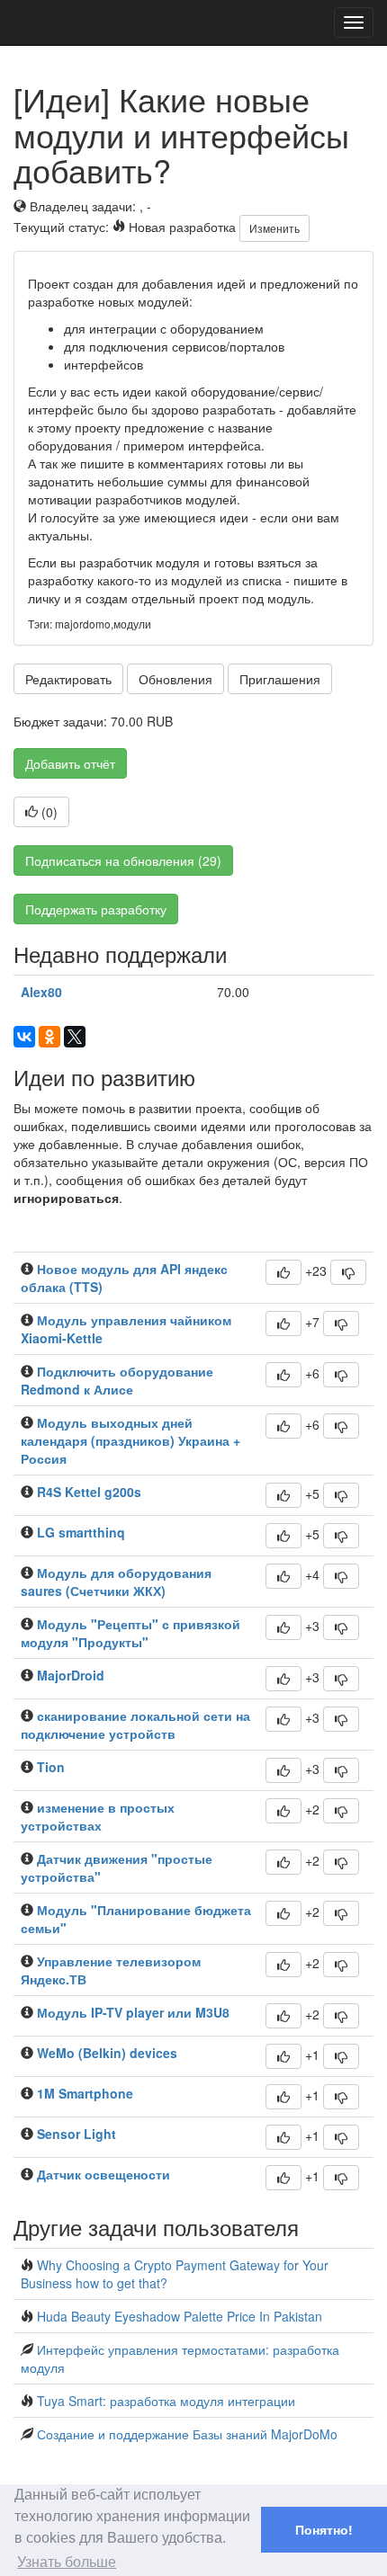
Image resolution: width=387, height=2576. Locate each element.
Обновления (175, 679)
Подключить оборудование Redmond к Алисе (117, 1380)
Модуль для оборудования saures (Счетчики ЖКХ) (116, 1582)
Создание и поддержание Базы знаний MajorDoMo (187, 2434)
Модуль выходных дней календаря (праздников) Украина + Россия (130, 1440)
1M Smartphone (85, 2093)
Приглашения (280, 679)
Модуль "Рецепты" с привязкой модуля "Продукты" (130, 1633)
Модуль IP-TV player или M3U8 (133, 2012)
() (48, 812)
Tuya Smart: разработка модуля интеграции (166, 2401)
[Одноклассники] (49, 1037)
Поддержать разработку (96, 909)
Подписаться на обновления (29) (123, 860)
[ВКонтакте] (24, 1037)
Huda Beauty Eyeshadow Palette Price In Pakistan (180, 2316)
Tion (51, 1767)
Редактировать (68, 679)
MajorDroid (71, 1675)
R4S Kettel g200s (89, 1492)
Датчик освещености (103, 2174)
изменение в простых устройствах (98, 1816)
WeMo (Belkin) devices (107, 2053)
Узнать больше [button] (67, 2562)
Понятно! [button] (324, 2530)
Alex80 (41, 992)
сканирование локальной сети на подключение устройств (135, 1725)
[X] (75, 1037)
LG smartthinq (81, 1532)
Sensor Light (76, 2134)
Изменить (274, 228)
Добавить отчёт (70, 763)
